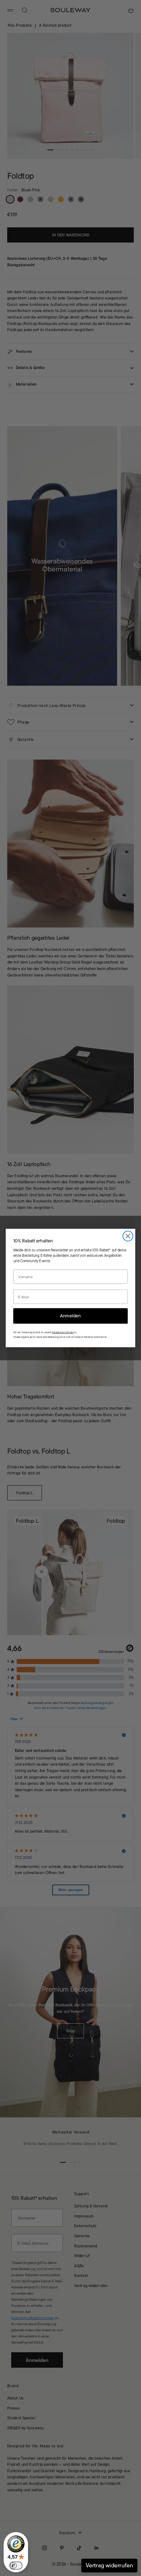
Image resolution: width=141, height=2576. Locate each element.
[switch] (16, 2566)
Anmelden (70, 1316)
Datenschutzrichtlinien (63, 1332)
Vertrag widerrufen (109, 2565)
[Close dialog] (128, 1236)
